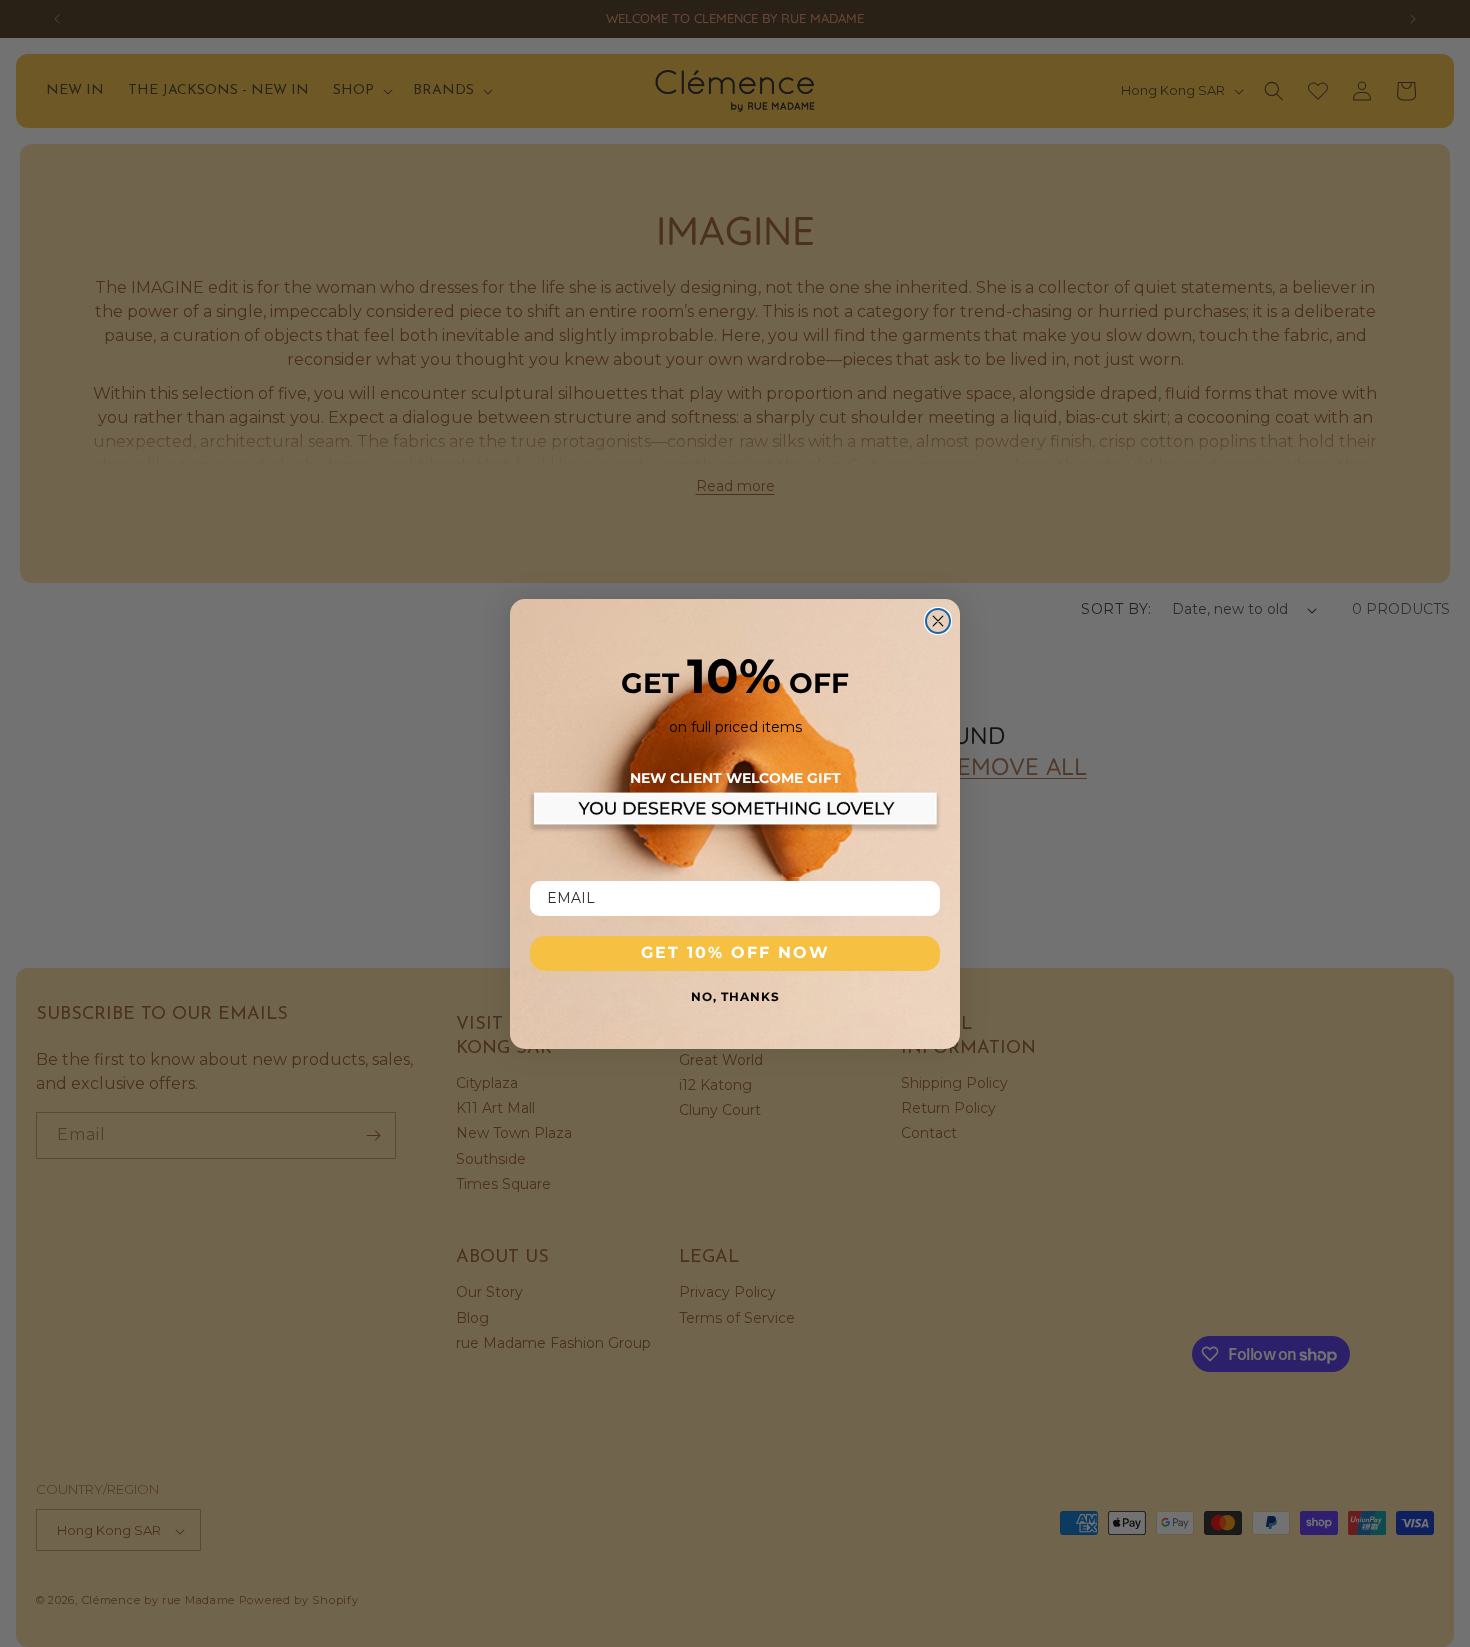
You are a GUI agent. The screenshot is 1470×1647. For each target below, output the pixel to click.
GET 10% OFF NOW (735, 952)
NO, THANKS (735, 996)
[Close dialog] (938, 621)
